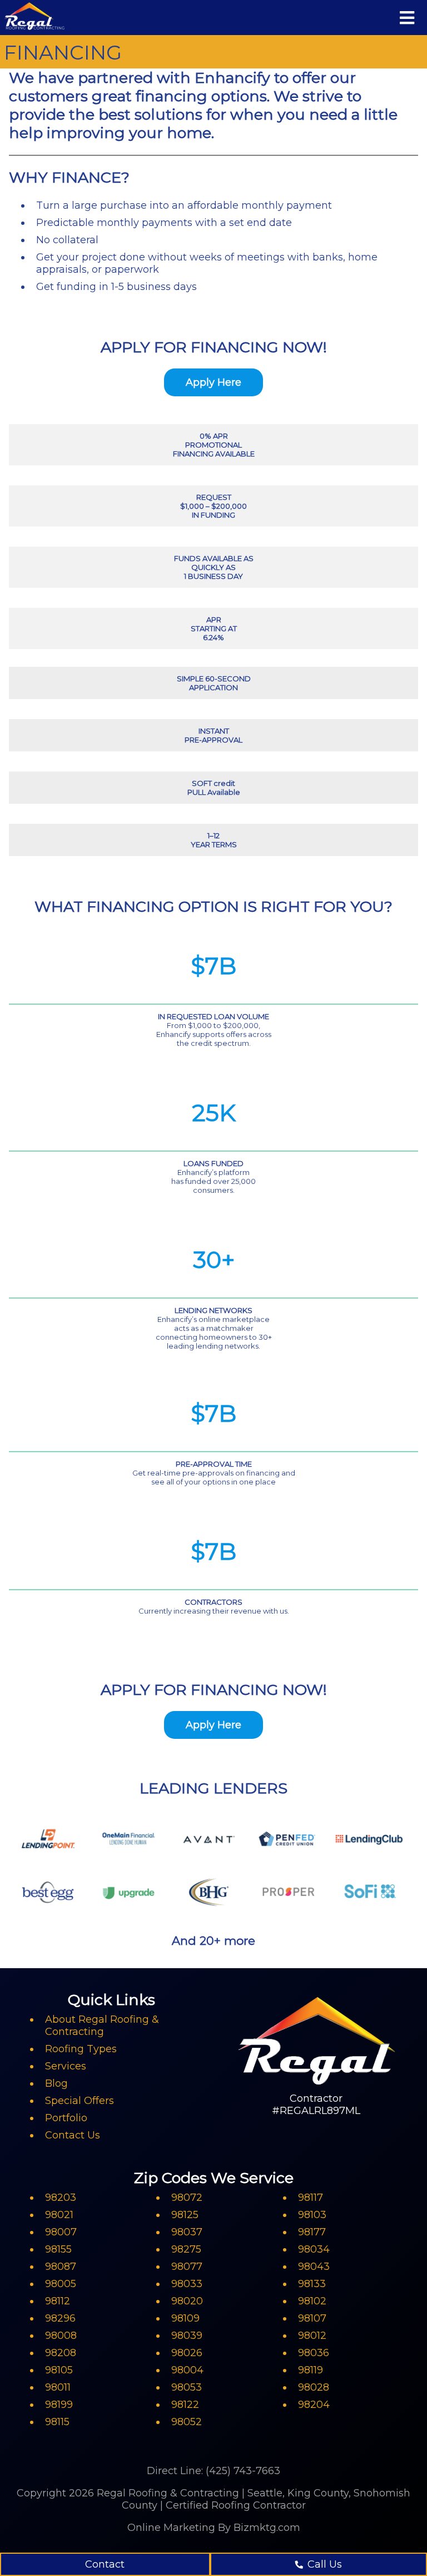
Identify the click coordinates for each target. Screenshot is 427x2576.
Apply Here (213, 382)
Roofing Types (81, 2049)
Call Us (325, 2564)
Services (66, 2066)
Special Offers (80, 2101)
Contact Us (73, 2135)
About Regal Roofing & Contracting (102, 2026)
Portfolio (66, 2118)
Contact (105, 2564)
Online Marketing (171, 2528)
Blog (56, 2083)
